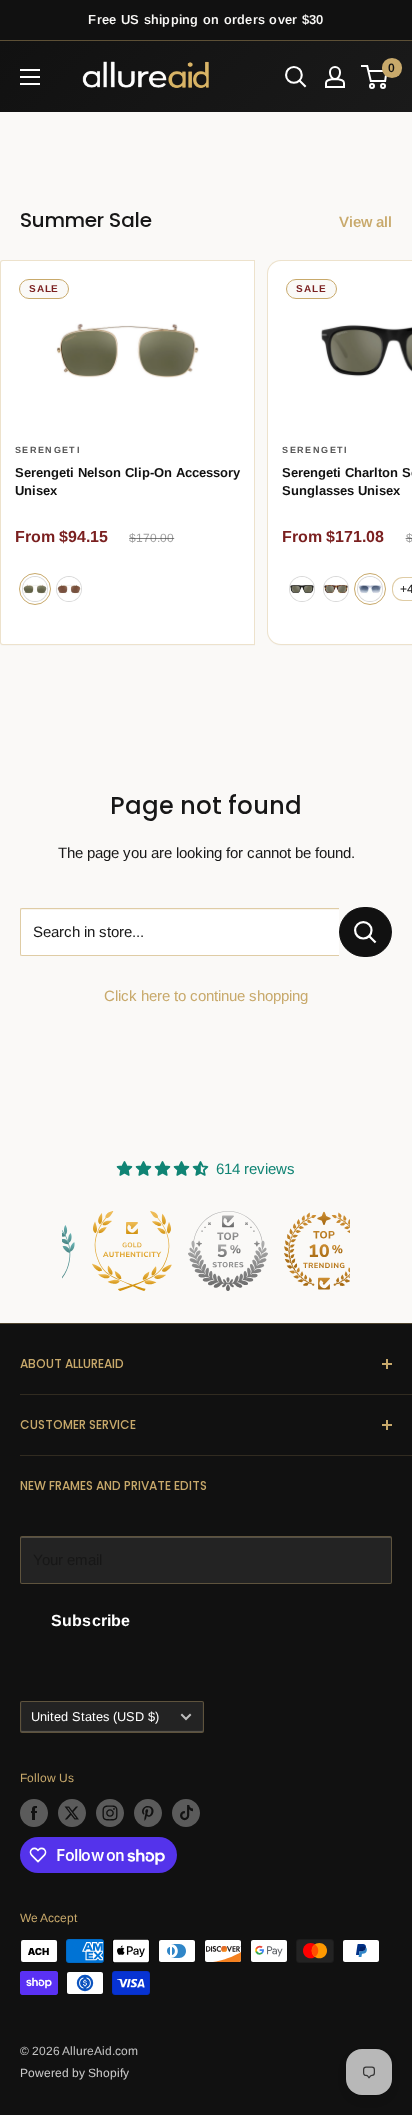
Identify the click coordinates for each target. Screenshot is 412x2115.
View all (365, 221)
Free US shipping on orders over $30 (205, 19)
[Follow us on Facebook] (34, 1813)
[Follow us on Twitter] (72, 1813)
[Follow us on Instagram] (110, 1813)
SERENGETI (48, 450)
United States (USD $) (95, 1716)
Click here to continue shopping (206, 995)
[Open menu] (30, 77)
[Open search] (296, 77)
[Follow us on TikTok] (186, 1813)
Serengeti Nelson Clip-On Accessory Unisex (127, 481)
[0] (375, 77)
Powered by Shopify (74, 2073)
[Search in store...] (365, 932)
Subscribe (90, 1620)
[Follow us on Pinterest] (148, 1813)
